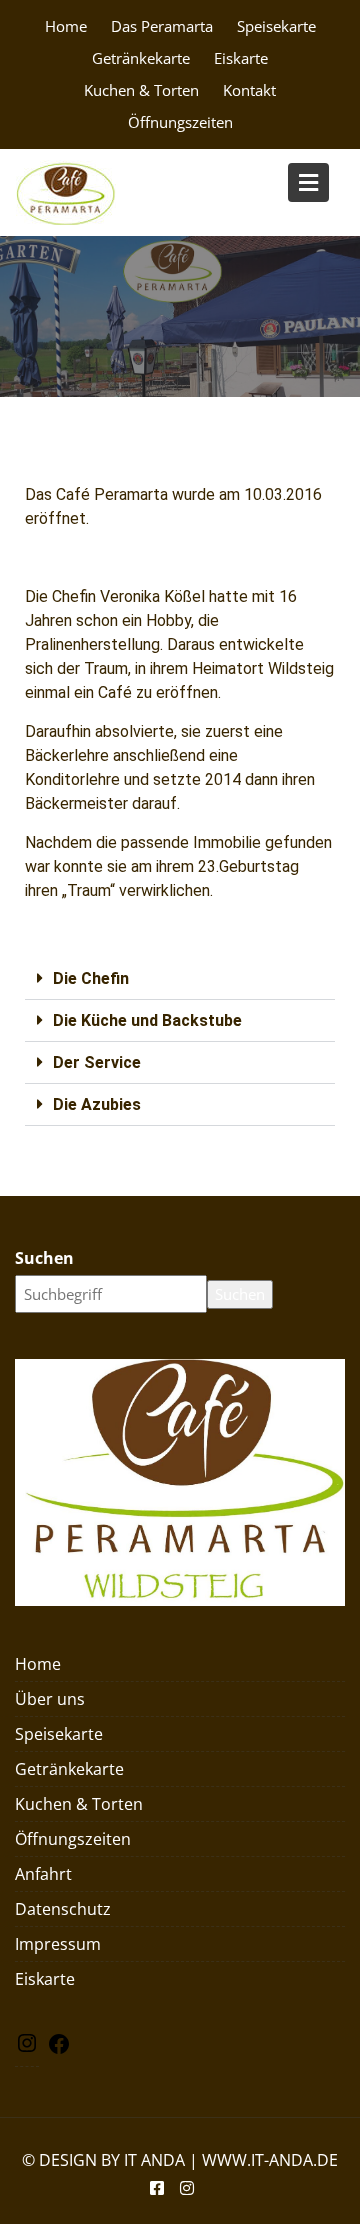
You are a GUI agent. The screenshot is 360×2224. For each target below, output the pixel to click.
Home (66, 26)
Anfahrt (43, 1874)
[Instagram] (27, 2049)
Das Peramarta (162, 26)
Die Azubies (97, 1104)
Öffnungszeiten (180, 122)
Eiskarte (241, 58)
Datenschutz (63, 1909)
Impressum (58, 1944)
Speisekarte (276, 26)
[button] (180, 979)
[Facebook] (59, 2049)
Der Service (97, 1062)
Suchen (44, 1258)
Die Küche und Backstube (147, 1020)
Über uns (50, 1699)
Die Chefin (91, 978)
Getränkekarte (141, 58)
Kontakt (249, 90)
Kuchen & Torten (141, 90)
